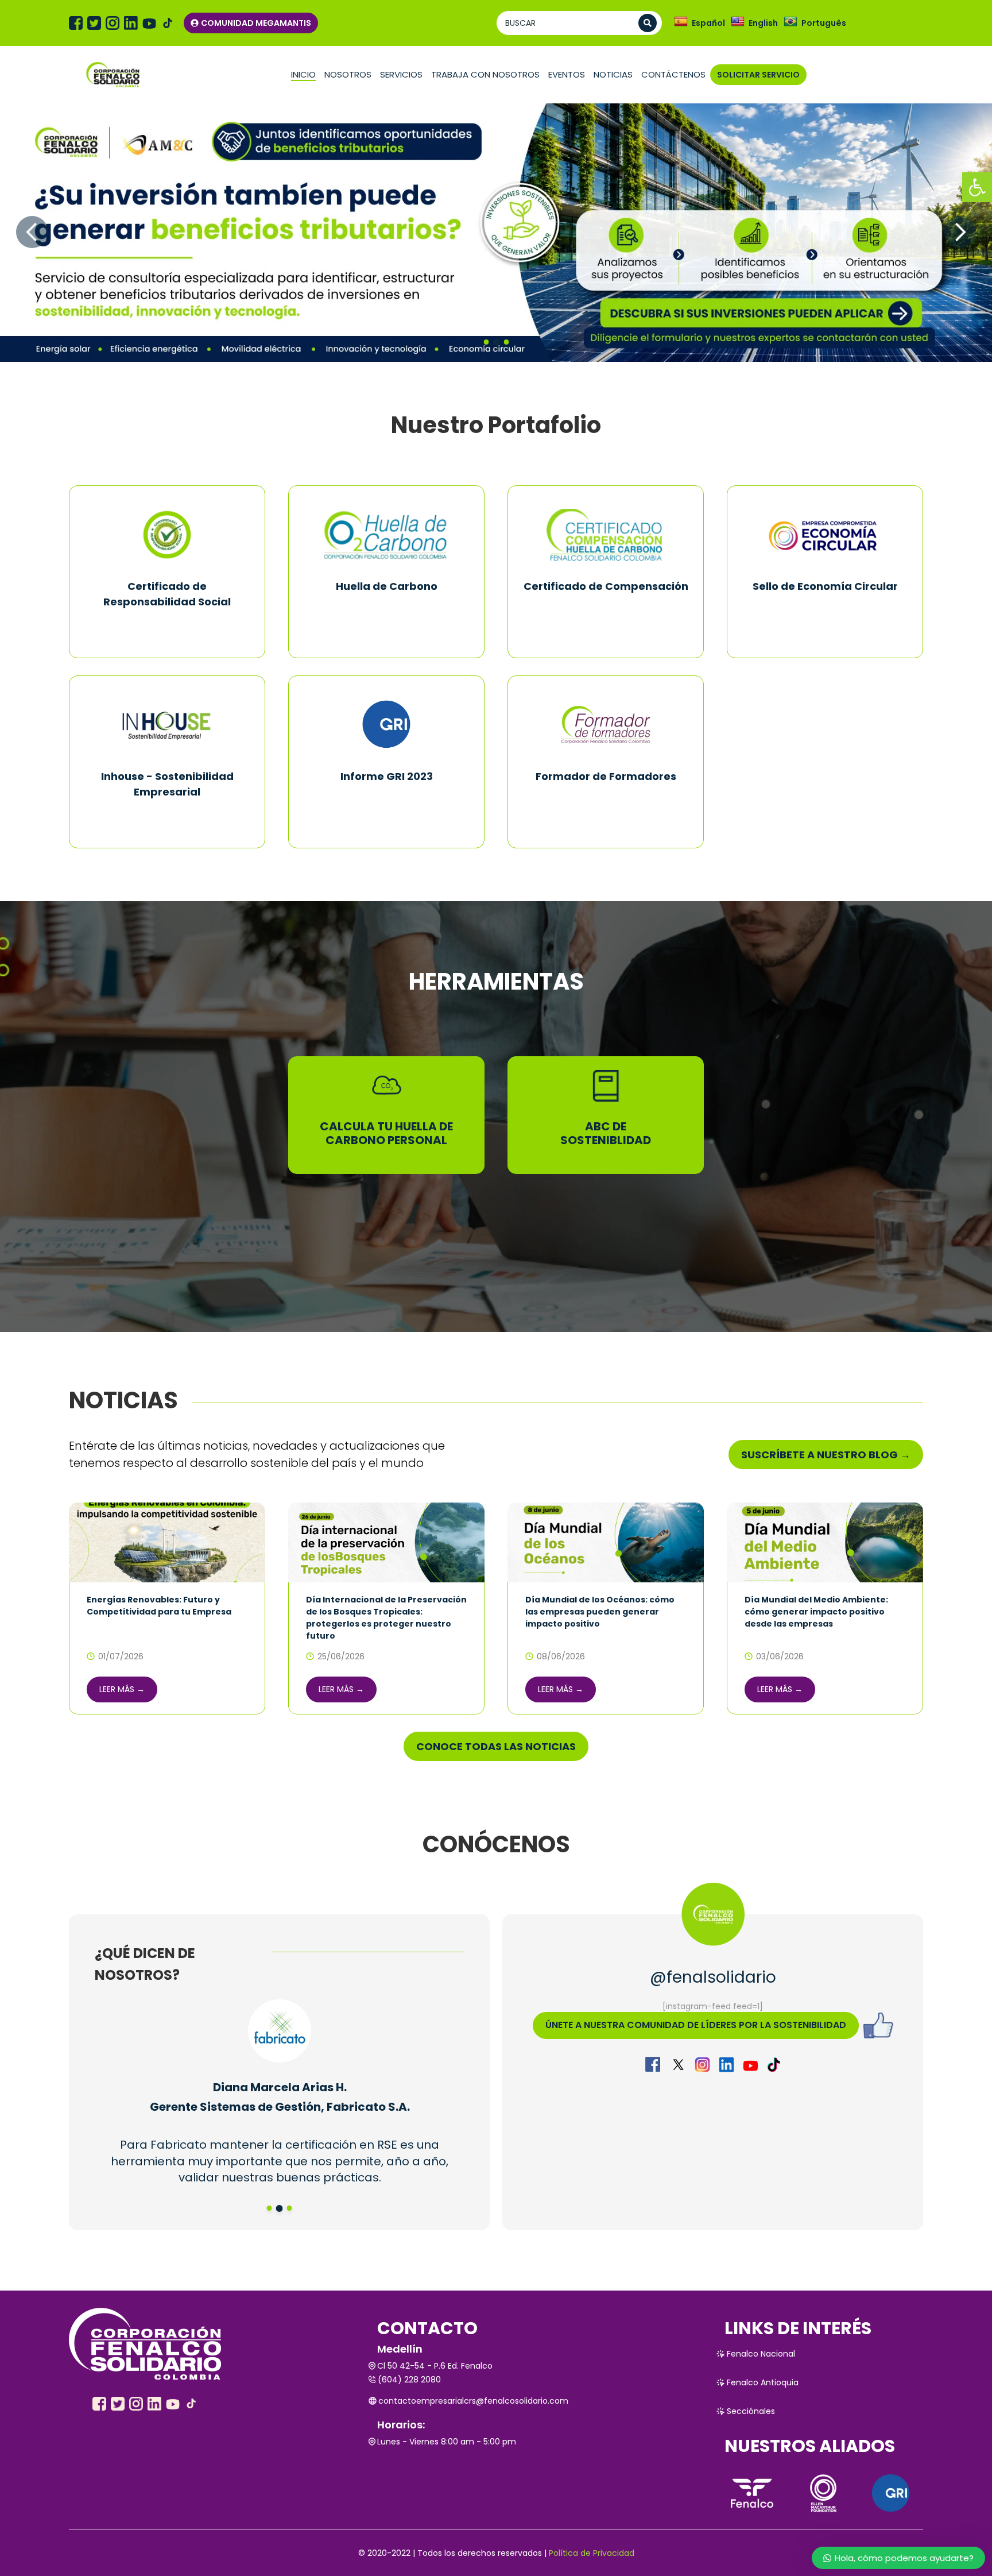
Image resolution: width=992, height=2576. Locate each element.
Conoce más (167, 628)
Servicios (401, 74)
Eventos (567, 74)
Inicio (303, 74)
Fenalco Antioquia (763, 2382)
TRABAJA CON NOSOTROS (485, 74)
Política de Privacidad (592, 2553)
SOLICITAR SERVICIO (758, 75)
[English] (738, 22)
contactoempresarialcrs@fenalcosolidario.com (473, 2401)
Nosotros (348, 74)
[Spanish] (681, 22)
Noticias (613, 74)
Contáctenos (673, 74)
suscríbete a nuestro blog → (826, 1455)
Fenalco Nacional (761, 2354)
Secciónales (751, 2411)
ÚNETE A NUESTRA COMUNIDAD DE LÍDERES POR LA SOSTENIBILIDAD (696, 2025)
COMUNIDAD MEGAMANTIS (256, 23)
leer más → (122, 1689)
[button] (977, 187)
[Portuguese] (790, 22)
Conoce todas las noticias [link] (496, 1746)
